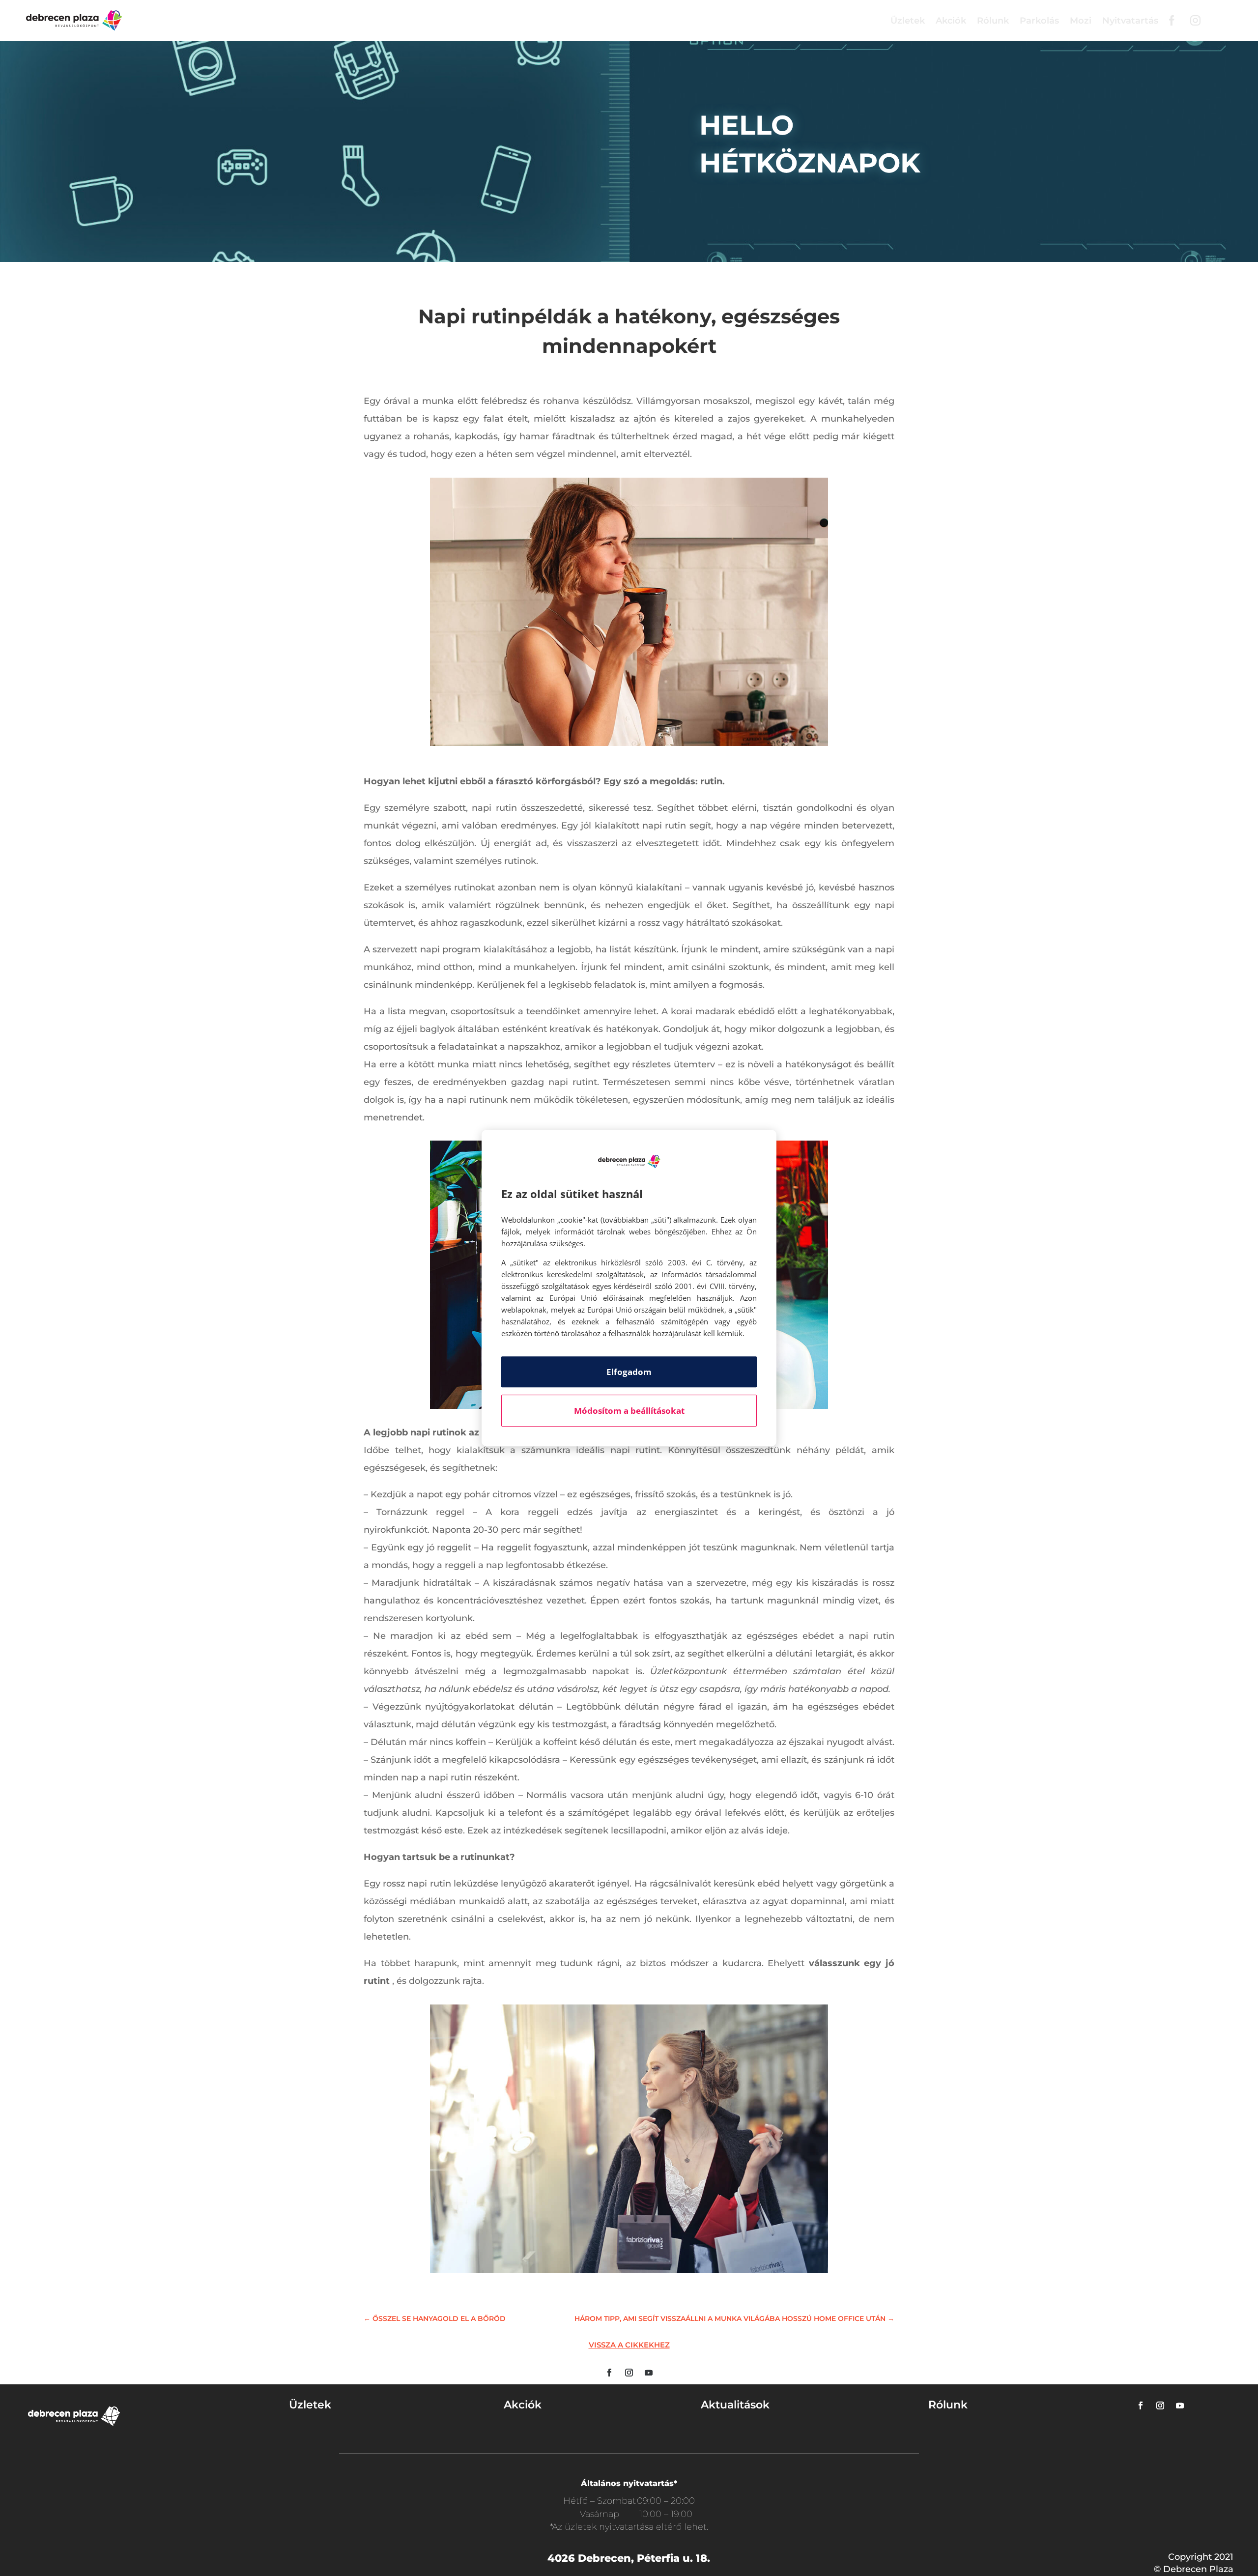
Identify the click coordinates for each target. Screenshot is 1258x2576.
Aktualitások (735, 2405)
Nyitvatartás (1130, 21)
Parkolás (1039, 21)
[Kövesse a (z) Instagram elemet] (629, 2373)
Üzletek (908, 21)
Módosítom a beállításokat (629, 1411)
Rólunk (993, 21)
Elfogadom (629, 1372)
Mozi (1081, 21)
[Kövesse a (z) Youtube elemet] (649, 2373)
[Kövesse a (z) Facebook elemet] (609, 2373)
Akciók (951, 21)
